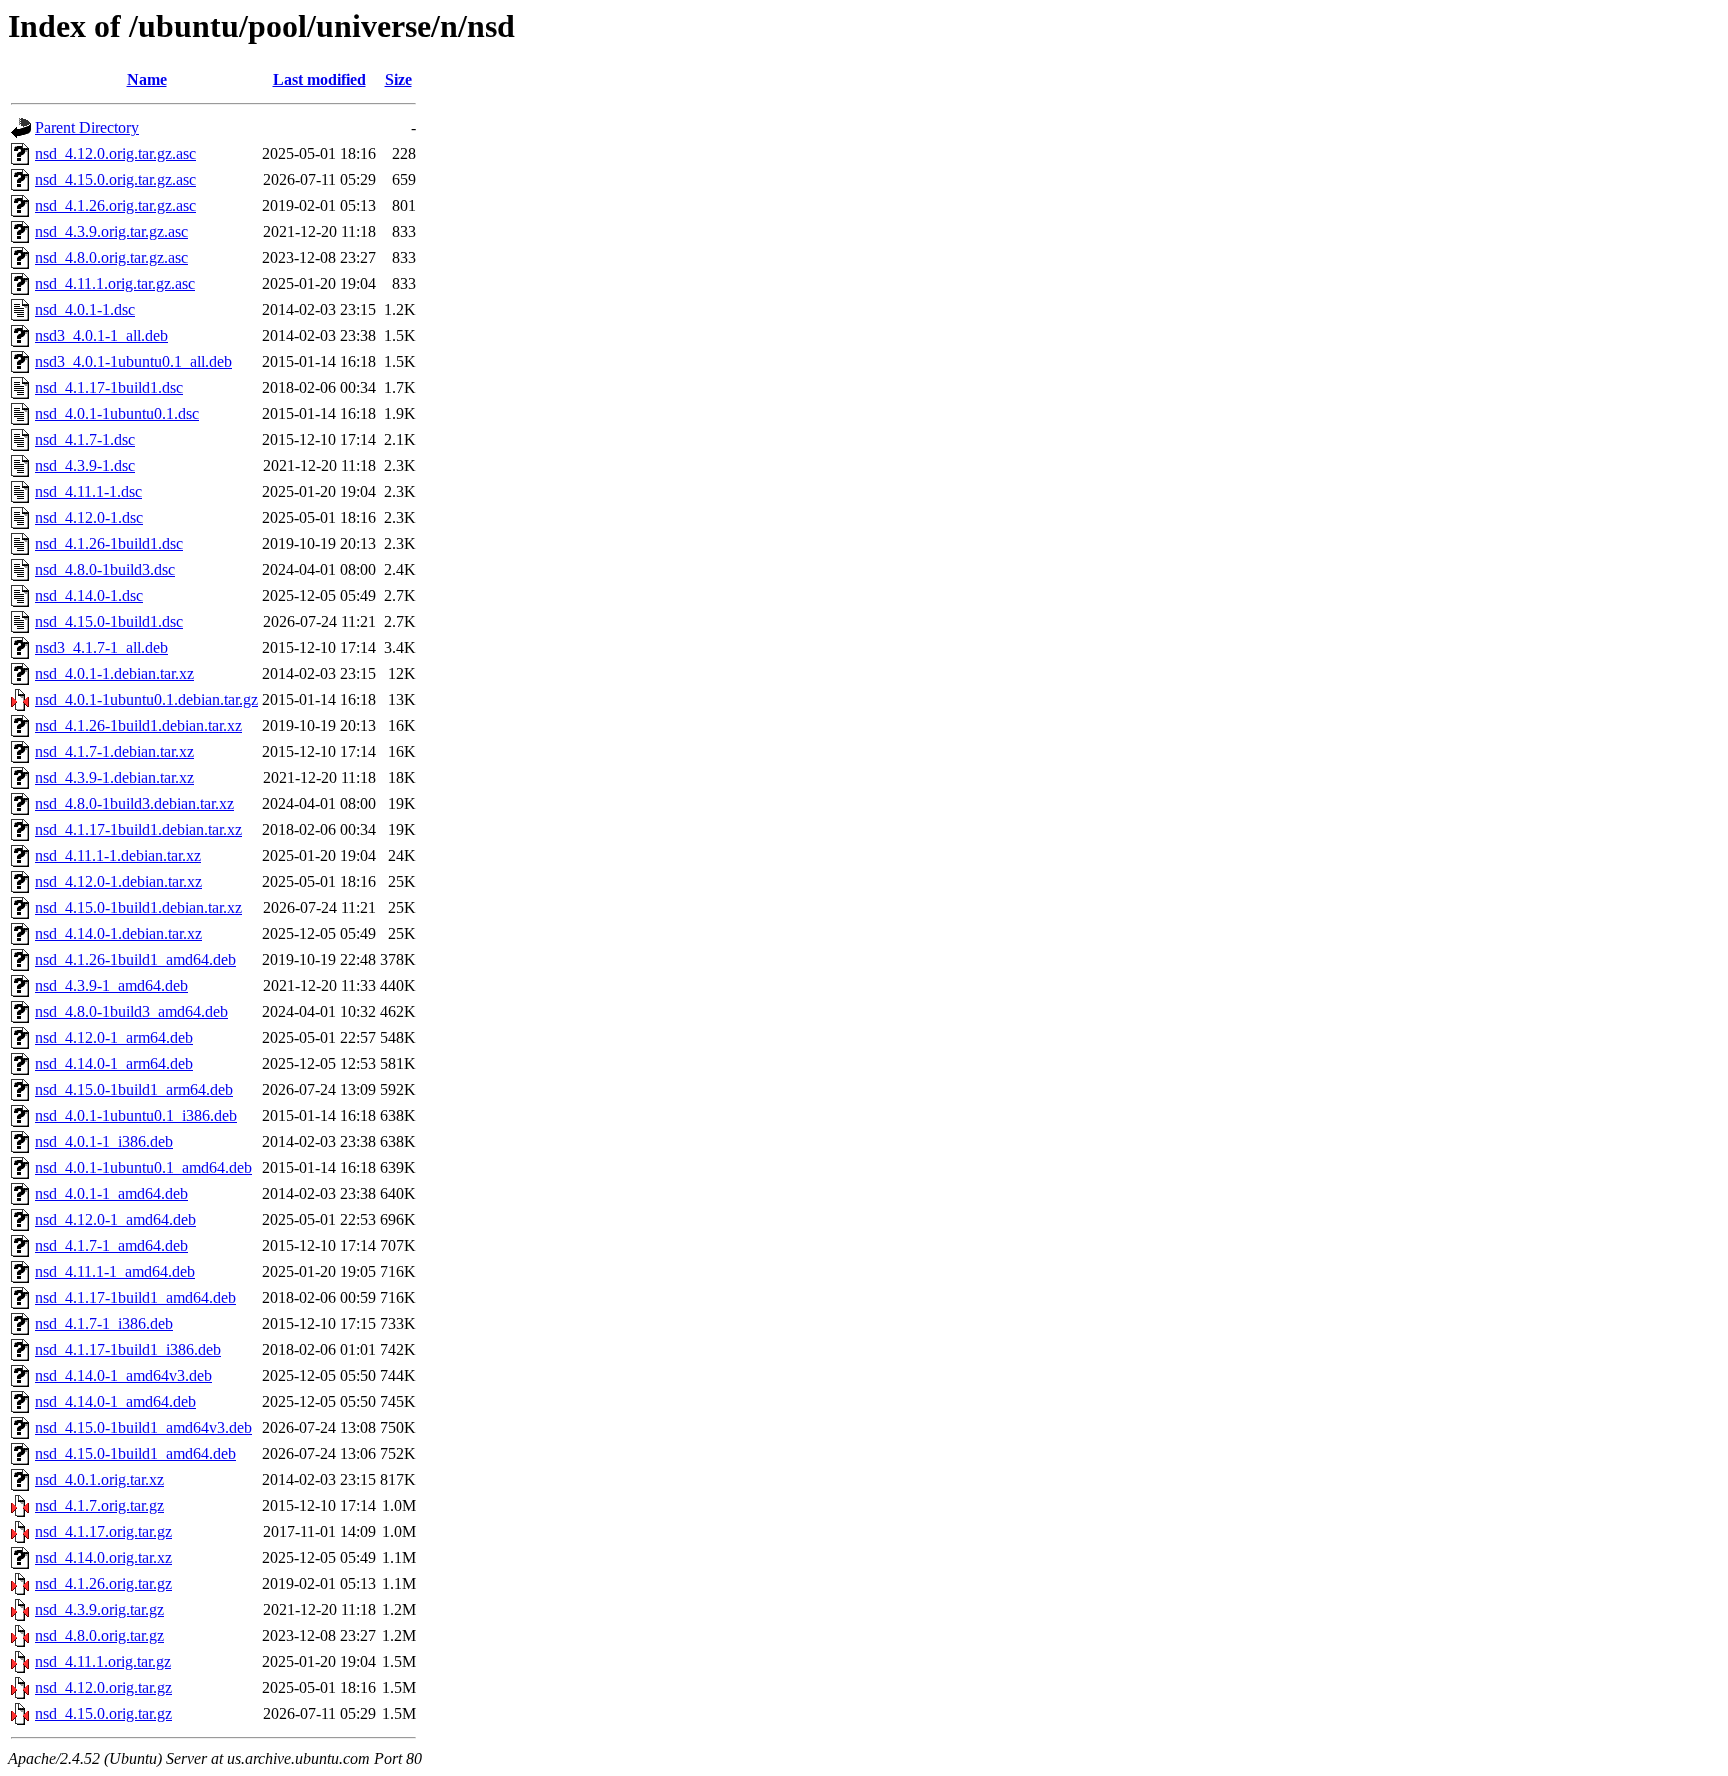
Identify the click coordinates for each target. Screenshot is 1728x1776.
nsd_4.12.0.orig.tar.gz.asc (115, 153)
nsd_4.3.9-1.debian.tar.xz (114, 777)
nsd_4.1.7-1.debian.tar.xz (114, 751)
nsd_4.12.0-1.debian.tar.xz (118, 881)
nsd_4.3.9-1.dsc (85, 465)
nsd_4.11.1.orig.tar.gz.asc (115, 283)
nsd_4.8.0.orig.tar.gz (99, 1635)
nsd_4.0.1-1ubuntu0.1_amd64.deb (143, 1167)
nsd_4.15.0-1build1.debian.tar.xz (138, 907)
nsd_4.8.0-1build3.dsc (105, 569)
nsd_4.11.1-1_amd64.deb (115, 1271)
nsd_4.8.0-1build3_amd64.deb (131, 1011)
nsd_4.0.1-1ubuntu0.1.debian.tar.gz (146, 699)
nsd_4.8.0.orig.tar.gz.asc (111, 257)
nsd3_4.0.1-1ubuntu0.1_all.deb (133, 361)
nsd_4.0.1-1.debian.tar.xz (114, 673)
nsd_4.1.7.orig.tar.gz (99, 1505)
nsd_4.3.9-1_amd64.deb (111, 985)
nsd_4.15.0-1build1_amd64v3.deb (143, 1427)
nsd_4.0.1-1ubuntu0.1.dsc (117, 413)
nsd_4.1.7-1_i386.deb (104, 1323)
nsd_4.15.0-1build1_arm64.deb (134, 1089)
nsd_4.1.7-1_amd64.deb (111, 1245)
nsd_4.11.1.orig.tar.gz (103, 1661)
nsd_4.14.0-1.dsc (89, 595)
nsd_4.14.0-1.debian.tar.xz (118, 933)
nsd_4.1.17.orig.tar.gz (103, 1531)
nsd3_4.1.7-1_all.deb (101, 647)
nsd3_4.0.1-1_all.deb (101, 335)
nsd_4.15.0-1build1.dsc (109, 621)
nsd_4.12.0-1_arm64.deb (114, 1037)
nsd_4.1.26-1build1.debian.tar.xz (138, 725)
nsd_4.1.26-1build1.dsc (109, 543)
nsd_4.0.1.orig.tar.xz (99, 1479)
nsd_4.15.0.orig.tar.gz (103, 1713)
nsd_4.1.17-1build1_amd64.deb (135, 1297)
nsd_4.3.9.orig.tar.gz (99, 1609)
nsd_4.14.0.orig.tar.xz (103, 1557)
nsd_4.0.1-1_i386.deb (104, 1141)
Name (147, 79)
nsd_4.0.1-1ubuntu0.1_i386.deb (136, 1115)
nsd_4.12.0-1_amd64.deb (115, 1219)
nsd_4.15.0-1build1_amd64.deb (135, 1453)
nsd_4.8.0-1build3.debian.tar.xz (134, 803)
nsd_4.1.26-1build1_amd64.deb (135, 959)
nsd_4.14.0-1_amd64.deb (115, 1401)
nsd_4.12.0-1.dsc (89, 517)
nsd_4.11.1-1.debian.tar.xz (118, 855)
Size (398, 79)
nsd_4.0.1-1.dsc (85, 309)
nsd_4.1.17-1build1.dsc (109, 387)
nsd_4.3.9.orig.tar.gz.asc (111, 231)
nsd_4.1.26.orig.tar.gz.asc (115, 205)
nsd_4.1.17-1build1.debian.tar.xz (138, 829)
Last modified (319, 79)
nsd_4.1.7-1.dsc (85, 439)
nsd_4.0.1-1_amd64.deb (111, 1193)
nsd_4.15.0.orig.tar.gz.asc (115, 179)
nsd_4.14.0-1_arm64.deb (114, 1063)
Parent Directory (87, 127)
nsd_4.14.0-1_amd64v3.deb (123, 1375)
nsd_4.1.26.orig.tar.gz (103, 1583)
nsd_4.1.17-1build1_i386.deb (128, 1349)
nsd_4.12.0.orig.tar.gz (103, 1687)
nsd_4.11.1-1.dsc (88, 491)
